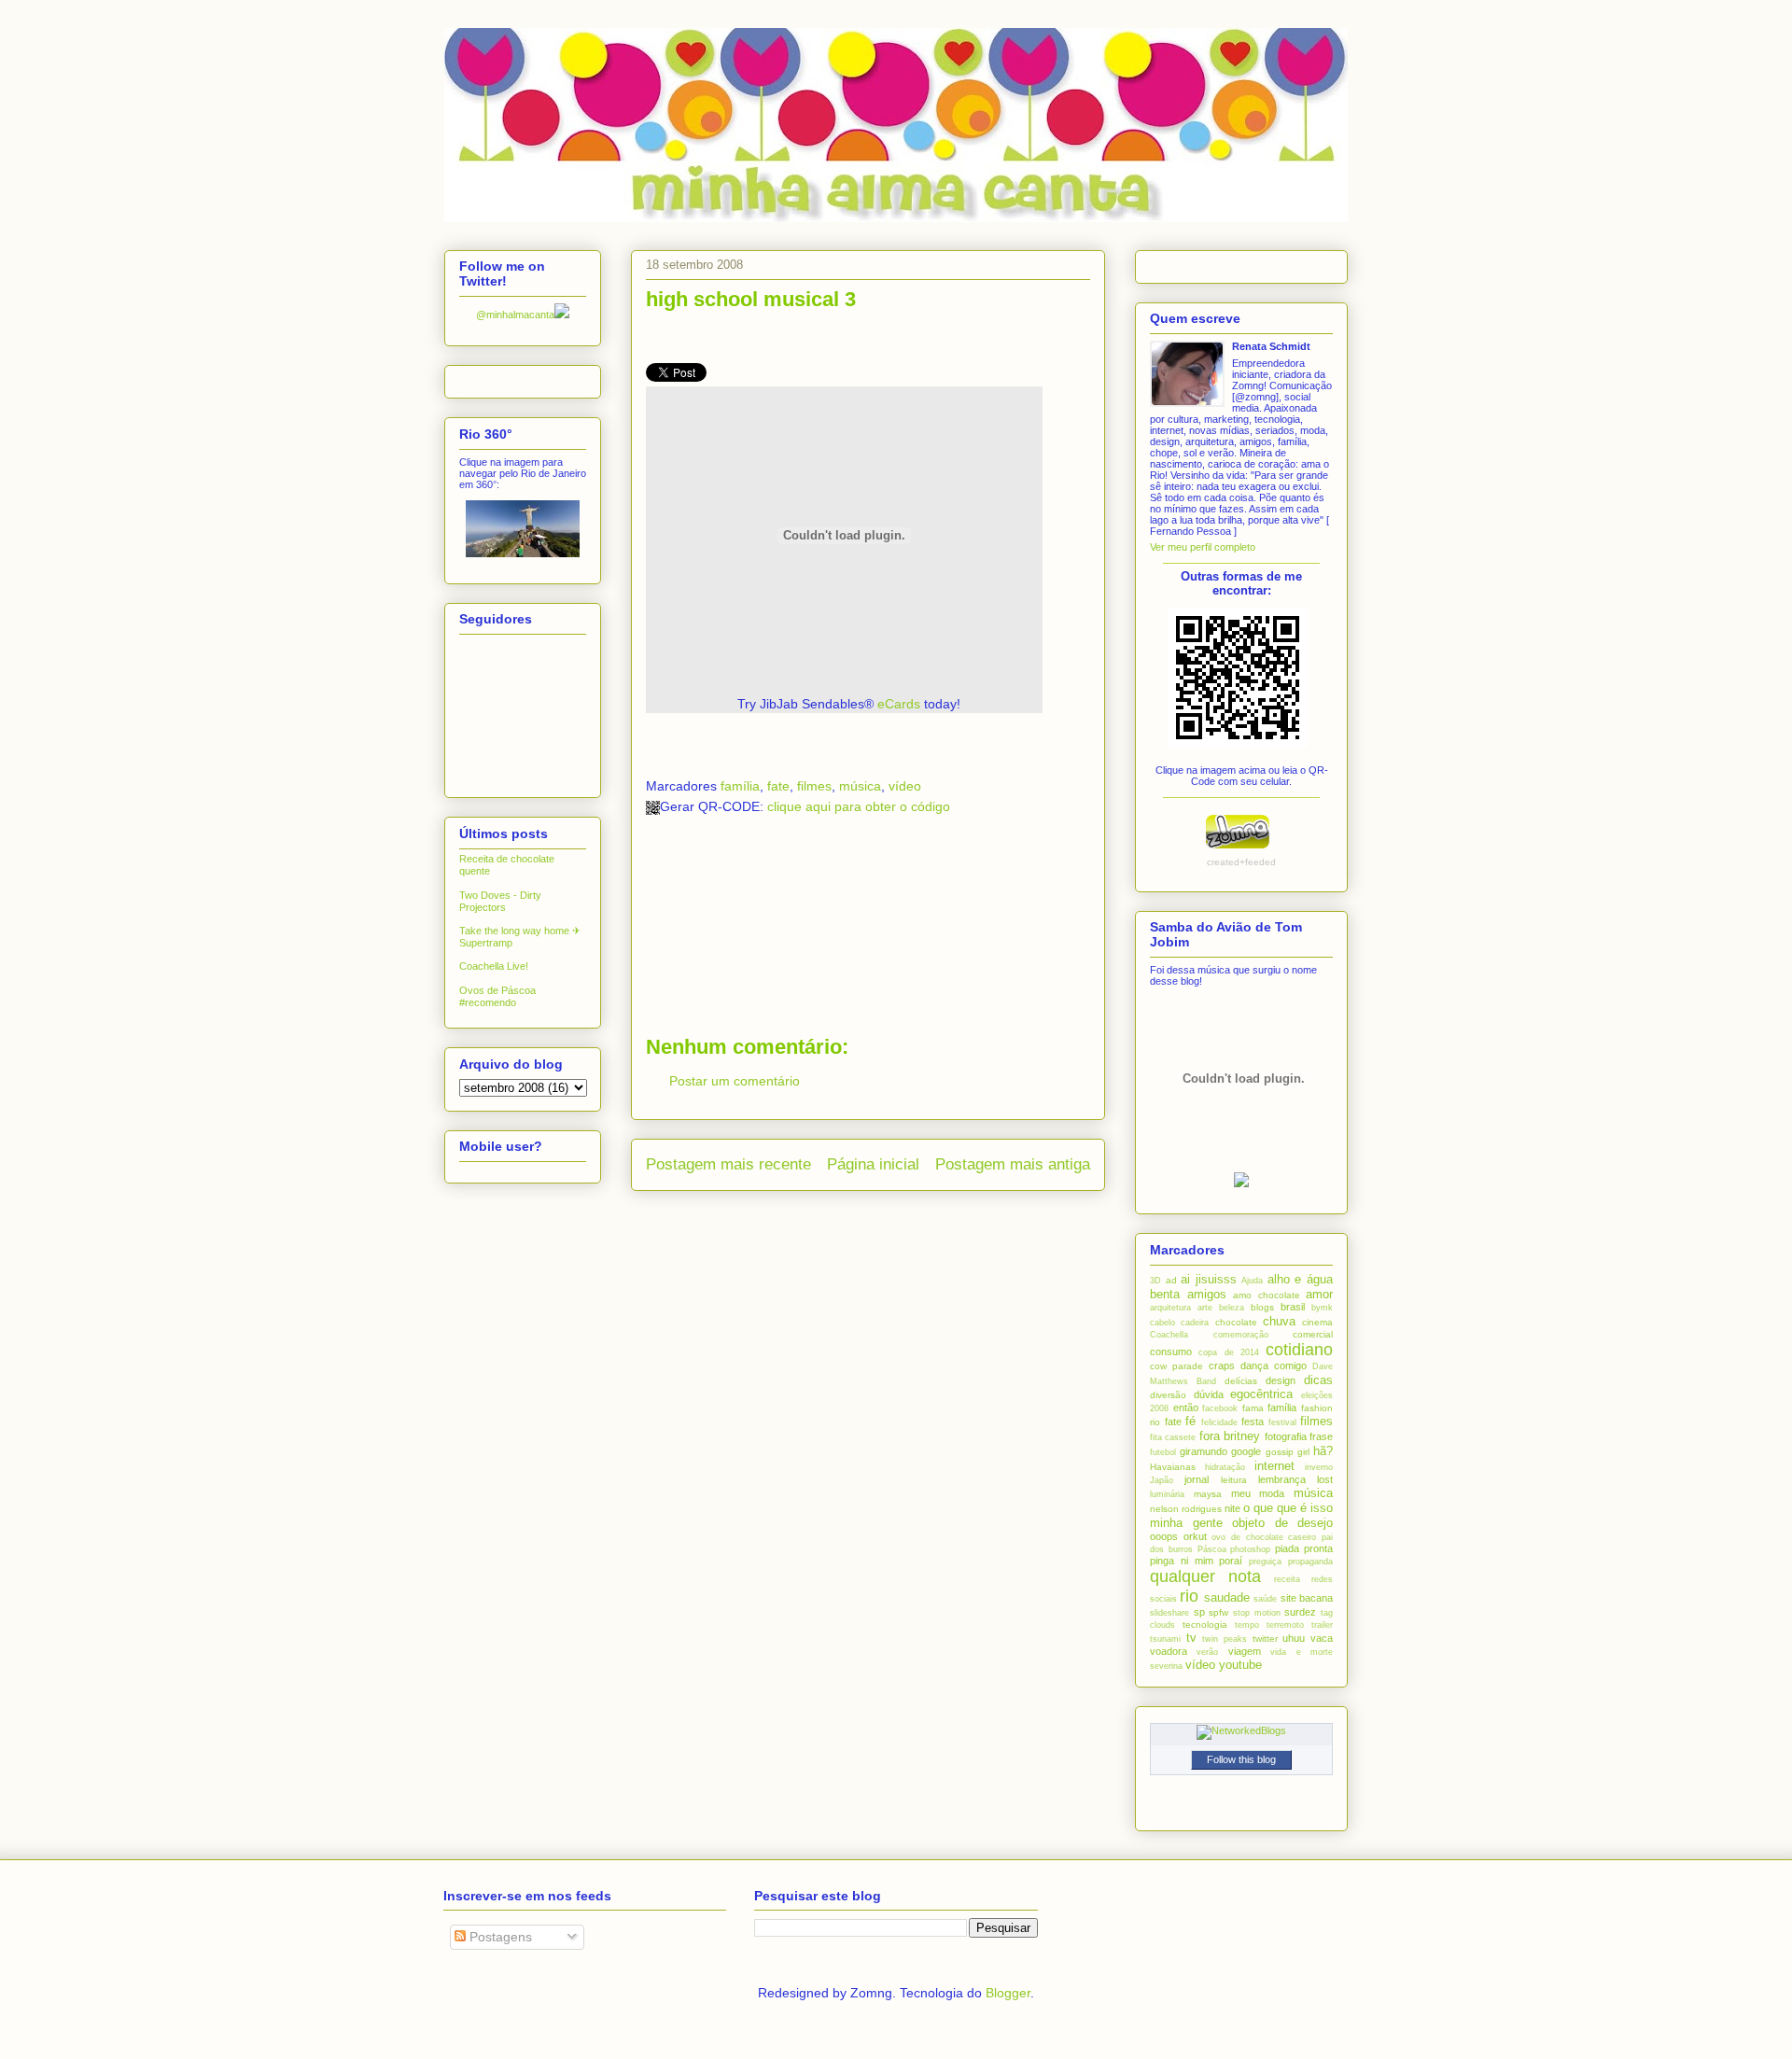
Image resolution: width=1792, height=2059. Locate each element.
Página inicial (873, 1164)
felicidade (1219, 1422)
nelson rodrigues (1186, 1509)
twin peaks (1225, 1639)
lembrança (1282, 1479)
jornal (1197, 1479)
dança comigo (1274, 1366)
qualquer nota (1205, 1576)
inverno (1319, 1467)
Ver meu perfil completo (1203, 547)
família (740, 786)
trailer (1322, 1625)
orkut (1195, 1536)
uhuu (1294, 1638)
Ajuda (1252, 1281)
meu (1241, 1493)
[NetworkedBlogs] (1241, 1730)
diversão (1168, 1395)
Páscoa (1212, 1549)
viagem (1245, 1651)
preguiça (1265, 1562)
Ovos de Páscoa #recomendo (497, 996)
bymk (1322, 1308)
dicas (1318, 1380)
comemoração (1241, 1335)
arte (1205, 1308)
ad (1171, 1280)
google (1246, 1451)
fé (1190, 1421)
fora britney (1230, 1436)
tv (1191, 1638)
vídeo (905, 786)
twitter (1265, 1639)
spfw (1218, 1612)
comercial (1313, 1334)
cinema (1317, 1322)
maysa (1208, 1494)
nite (1232, 1508)
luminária (1167, 1494)
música (860, 786)
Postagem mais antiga (1013, 1164)
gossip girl (1288, 1452)
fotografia (1286, 1436)
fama (1253, 1408)
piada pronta (1304, 1548)
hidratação (1225, 1467)
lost (1325, 1479)
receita (1287, 1579)
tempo (1247, 1625)
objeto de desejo (1282, 1523)
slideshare (1169, 1613)
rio (1189, 1596)
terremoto (1285, 1625)
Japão (1162, 1480)
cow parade (1176, 1366)
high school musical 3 (751, 299)
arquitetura (1170, 1308)
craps (1222, 1366)
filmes (814, 786)
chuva (1279, 1321)
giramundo (1204, 1451)
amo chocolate (1267, 1295)
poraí (1231, 1561)
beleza (1232, 1308)
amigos (1207, 1294)
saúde (1265, 1599)
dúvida (1209, 1394)
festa (1253, 1422)
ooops (1164, 1536)
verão (1207, 1652)
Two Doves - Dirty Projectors (500, 901)
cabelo (1162, 1323)
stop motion (1257, 1613)
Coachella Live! (494, 966)
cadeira (1195, 1323)
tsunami (1165, 1639)
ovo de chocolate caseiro (1264, 1537)
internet (1274, 1466)
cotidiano (1299, 1350)
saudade (1227, 1597)
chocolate (1236, 1322)
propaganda (1310, 1562)
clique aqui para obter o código (859, 806)
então (1186, 1408)
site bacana (1307, 1598)
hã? (1323, 1451)
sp (1199, 1612)
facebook (1220, 1408)
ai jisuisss (1209, 1279)
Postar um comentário (735, 1081)
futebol (1163, 1452)
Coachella (1169, 1335)
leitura (1234, 1480)
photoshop (1250, 1549)
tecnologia (1205, 1625)
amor (1319, 1294)
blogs (1262, 1307)
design (1281, 1380)
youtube (1240, 1665)
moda (1272, 1493)
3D (1155, 1281)
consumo (1171, 1352)
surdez (1300, 1612)
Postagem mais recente (728, 1164)
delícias (1241, 1381)
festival (1282, 1422)
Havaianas (1173, 1467)
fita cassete (1173, 1437)
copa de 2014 (1229, 1352)
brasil (1293, 1307)
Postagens (499, 1937)
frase (1321, 1436)
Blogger (1008, 1993)
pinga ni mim (1182, 1561)
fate (778, 786)
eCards (899, 704)
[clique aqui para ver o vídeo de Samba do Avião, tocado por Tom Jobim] (1241, 1184)
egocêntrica (1261, 1394)
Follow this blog (1241, 1759)
